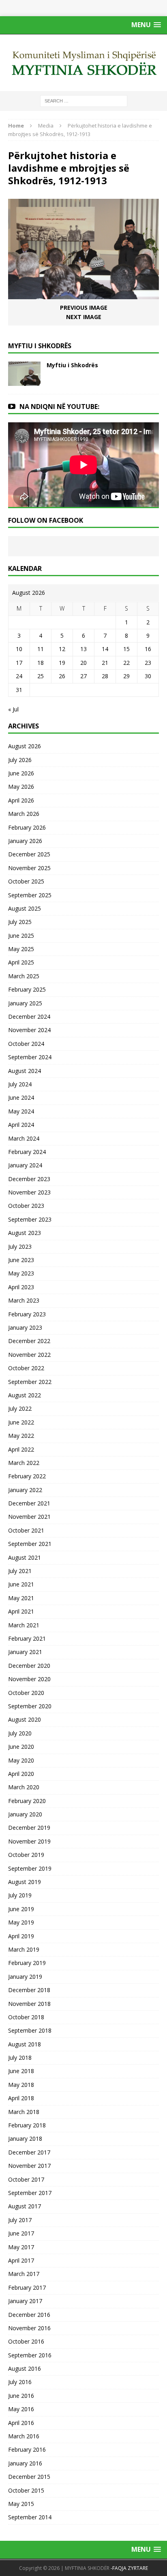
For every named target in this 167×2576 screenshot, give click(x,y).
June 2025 (21, 936)
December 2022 (29, 1341)
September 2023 (30, 1219)
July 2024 (20, 1084)
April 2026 (21, 800)
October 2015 (26, 2490)
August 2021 (25, 1557)
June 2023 (21, 1260)
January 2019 (25, 1977)
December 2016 (29, 2315)
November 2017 (29, 2166)
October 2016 (26, 2341)
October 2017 (26, 2179)
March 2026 (24, 814)
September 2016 (30, 2355)
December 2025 (29, 854)
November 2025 (29, 868)
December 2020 (29, 1666)
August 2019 (25, 1882)
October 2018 (26, 2017)
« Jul (13, 709)
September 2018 (30, 2030)
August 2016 (25, 2368)
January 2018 (25, 2139)
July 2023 (20, 1246)
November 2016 (29, 2328)
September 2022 (30, 1382)
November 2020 (29, 1679)
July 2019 (20, 1895)
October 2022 (26, 1368)
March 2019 (24, 1949)
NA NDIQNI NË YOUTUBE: (59, 407)
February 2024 (27, 1152)
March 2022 (24, 1463)
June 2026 (21, 773)
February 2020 (27, 1801)
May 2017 (21, 2247)
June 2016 (21, 2396)
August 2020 (25, 1719)
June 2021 (21, 1584)
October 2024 (26, 1044)
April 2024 (21, 1125)
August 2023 (25, 1233)
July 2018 (20, 2058)
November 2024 (29, 1030)
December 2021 (29, 1503)
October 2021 (26, 1530)
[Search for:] (84, 100)
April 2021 (21, 1611)
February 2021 (27, 1638)
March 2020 (24, 1787)
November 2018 (29, 2004)
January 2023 (25, 1327)
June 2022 (21, 1422)
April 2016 (21, 2423)
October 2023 (26, 1206)
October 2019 (26, 1855)
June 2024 (21, 1097)
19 (62, 663)
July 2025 (20, 922)
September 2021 (30, 1544)
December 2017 (29, 2152)
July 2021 (20, 1571)
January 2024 (25, 1165)
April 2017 (21, 2260)
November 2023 (29, 1192)
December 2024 (29, 1017)
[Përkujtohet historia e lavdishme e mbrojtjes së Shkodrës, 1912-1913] (83, 295)
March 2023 (24, 1300)
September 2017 (30, 2193)
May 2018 (21, 2085)
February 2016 (27, 2449)
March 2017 (24, 2274)
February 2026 (27, 827)
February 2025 (27, 989)
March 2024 (24, 1138)
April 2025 (21, 962)
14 (105, 649)
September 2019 (30, 1868)
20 (83, 663)
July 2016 (20, 2382)
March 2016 (24, 2436)
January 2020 (25, 1814)
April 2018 (21, 2098)
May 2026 (21, 787)
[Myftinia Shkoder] (83, 63)
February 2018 (27, 2125)
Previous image (84, 308)
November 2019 (29, 1841)
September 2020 (30, 1706)
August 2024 (25, 1071)
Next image (84, 317)
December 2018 (29, 1990)
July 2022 (20, 1408)
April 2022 (21, 1449)
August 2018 (25, 2044)
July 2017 (20, 2220)
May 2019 (21, 1922)
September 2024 (30, 1057)
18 (41, 663)
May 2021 (21, 1598)
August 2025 (25, 908)
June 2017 (21, 2233)
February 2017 (27, 2288)
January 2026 (25, 841)
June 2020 (21, 1747)
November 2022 (29, 1355)
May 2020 (21, 1760)
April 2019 (21, 1936)
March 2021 (24, 1625)
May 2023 (21, 1273)
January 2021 (25, 1652)
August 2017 (25, 2206)
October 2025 (26, 881)
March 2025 (24, 976)
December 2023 (29, 1179)
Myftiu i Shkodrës (72, 365)
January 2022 (25, 1490)
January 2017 (25, 2301)
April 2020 (21, 1774)
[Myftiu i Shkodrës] (24, 381)
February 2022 (27, 1476)
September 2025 (30, 895)
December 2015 (29, 2477)
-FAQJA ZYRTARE (129, 2568)
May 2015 (21, 2504)
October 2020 (26, 1693)
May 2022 (21, 1436)
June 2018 (21, 2071)
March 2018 (24, 2112)
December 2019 (29, 1828)
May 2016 (21, 2409)
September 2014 (30, 2517)
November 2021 (29, 1517)
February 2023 (27, 1314)
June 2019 (21, 1909)
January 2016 (25, 2463)
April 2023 (21, 1287)
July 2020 (20, 1733)
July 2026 (20, 760)
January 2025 (25, 1003)
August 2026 (25, 746)
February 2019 (27, 1963)
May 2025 (21, 949)
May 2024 (21, 1111)
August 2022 (25, 1395)
